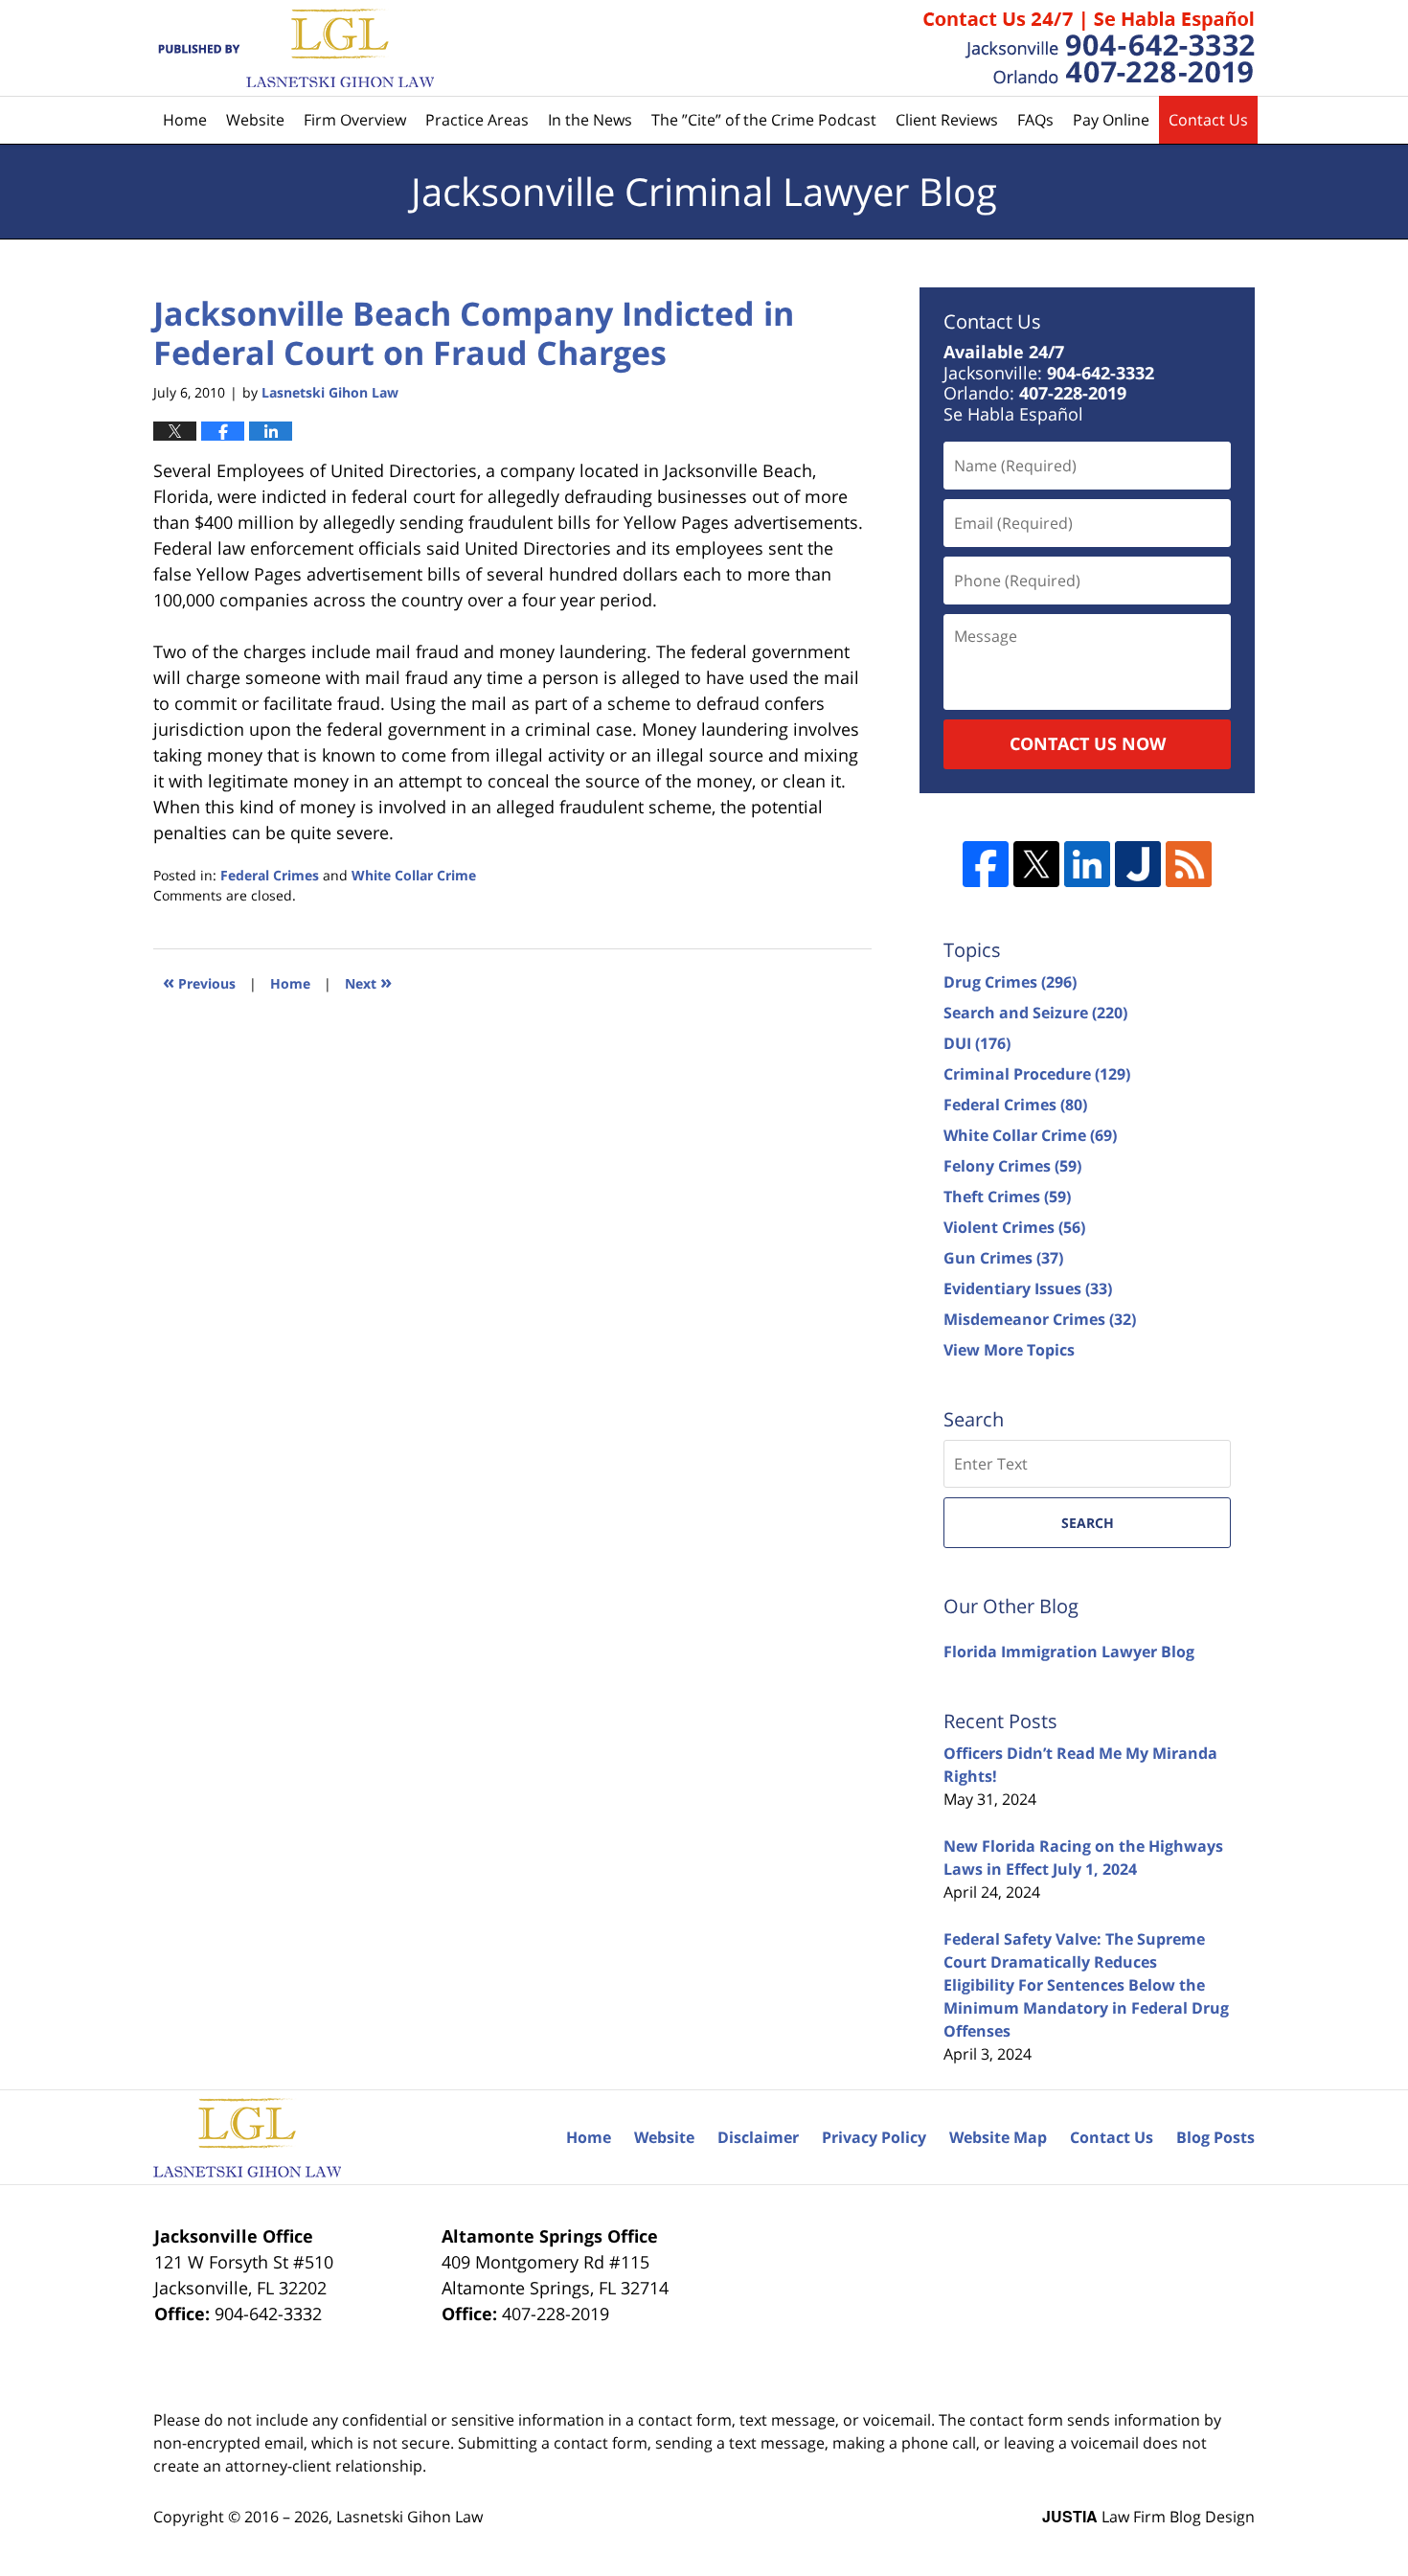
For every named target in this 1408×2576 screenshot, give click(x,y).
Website (255, 120)
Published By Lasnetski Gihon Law (1089, 48)
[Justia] (1138, 864)
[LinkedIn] (1087, 864)
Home (185, 120)
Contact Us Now (1088, 743)
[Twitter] (1036, 864)
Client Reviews (947, 120)
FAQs (1035, 120)
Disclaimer (758, 2137)
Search (1088, 1523)
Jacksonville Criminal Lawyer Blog (294, 48)
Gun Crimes (1003, 1258)
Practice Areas (477, 120)
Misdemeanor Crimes (1040, 1319)
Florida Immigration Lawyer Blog (1069, 1652)
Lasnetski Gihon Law (409, 2517)
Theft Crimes (1007, 1197)
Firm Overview (355, 120)
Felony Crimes (1012, 1166)
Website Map (998, 2137)
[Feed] (1189, 864)
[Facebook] (986, 864)
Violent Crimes (1014, 1227)
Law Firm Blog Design (1148, 2517)
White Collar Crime (414, 875)
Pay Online (1111, 120)
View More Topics (1009, 1350)
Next (368, 981)
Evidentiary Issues (1028, 1288)
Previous (199, 981)
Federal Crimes (270, 875)
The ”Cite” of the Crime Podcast (764, 120)
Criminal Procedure (1037, 1074)
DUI (977, 1043)
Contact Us (1208, 120)
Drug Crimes (1010, 982)
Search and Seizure (1035, 1013)
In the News (590, 120)
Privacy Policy (874, 2137)
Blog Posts (1215, 2137)
